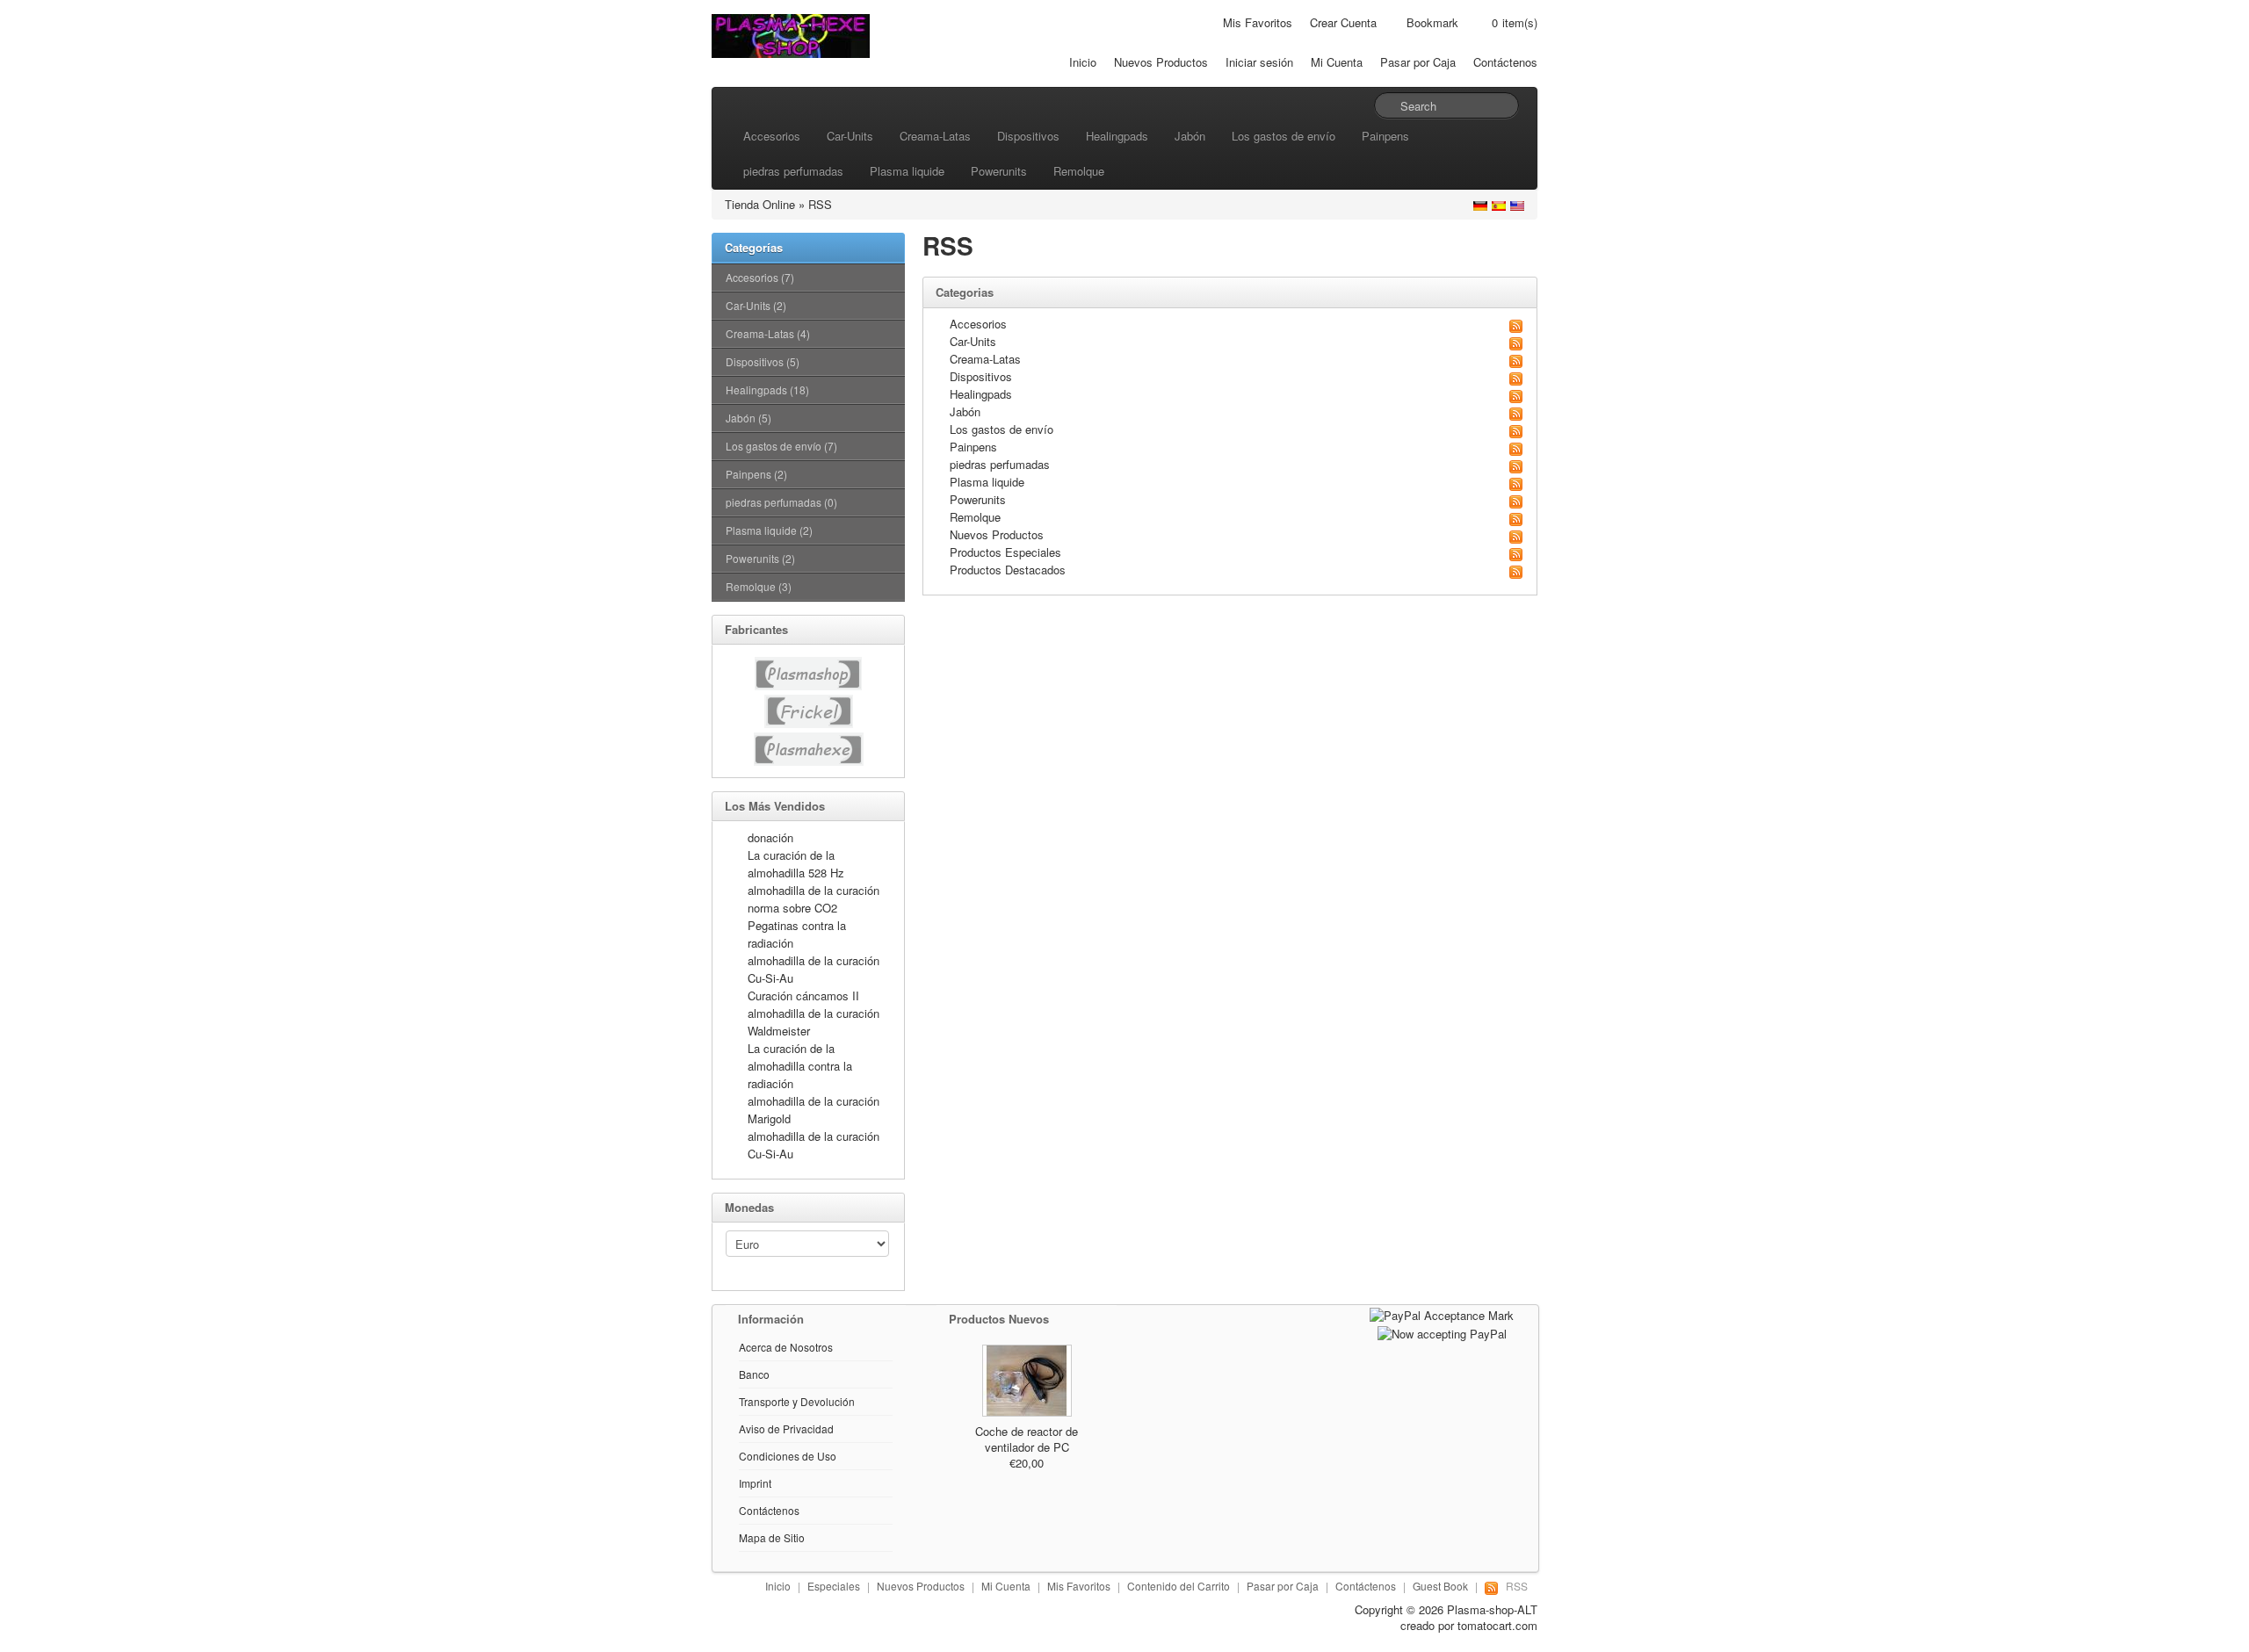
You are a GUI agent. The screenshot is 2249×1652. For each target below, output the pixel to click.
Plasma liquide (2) (769, 530)
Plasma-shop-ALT (1492, 1609)
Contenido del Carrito (1179, 1586)
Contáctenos (1505, 62)
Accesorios (772, 136)
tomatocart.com (1497, 1625)
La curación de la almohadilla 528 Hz (796, 864)
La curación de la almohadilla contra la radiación (800, 1066)
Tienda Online (760, 204)
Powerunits (999, 171)
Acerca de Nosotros (786, 1347)
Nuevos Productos (1161, 62)
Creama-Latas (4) (768, 333)
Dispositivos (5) (763, 361)
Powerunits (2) (760, 558)
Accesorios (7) (760, 277)
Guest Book (1440, 1586)
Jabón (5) (748, 418)
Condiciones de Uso (788, 1456)
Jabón (1190, 136)
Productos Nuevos (999, 1319)
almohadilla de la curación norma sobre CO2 (814, 899)
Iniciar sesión (1259, 62)
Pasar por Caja (1418, 62)
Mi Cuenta (1337, 62)
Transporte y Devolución (797, 1401)
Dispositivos (1028, 136)
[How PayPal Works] (1442, 1313)
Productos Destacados (1008, 570)
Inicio (1083, 62)
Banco (754, 1374)
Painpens (1385, 136)
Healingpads (1117, 136)
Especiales (834, 1586)
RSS (820, 204)
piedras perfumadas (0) (781, 502)
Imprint (755, 1483)
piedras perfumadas (793, 171)
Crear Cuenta (1343, 22)
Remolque (1079, 171)
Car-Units (850, 136)
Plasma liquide (907, 171)
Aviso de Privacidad (786, 1428)
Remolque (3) (759, 586)
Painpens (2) (756, 474)
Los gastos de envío (1284, 136)
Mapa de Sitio (772, 1537)
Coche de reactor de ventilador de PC (1027, 1439)
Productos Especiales (1005, 552)
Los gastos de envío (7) (781, 446)
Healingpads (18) (767, 390)
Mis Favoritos (1258, 22)
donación (770, 837)
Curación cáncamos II (803, 996)
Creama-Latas (935, 136)
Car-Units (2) (756, 305)
